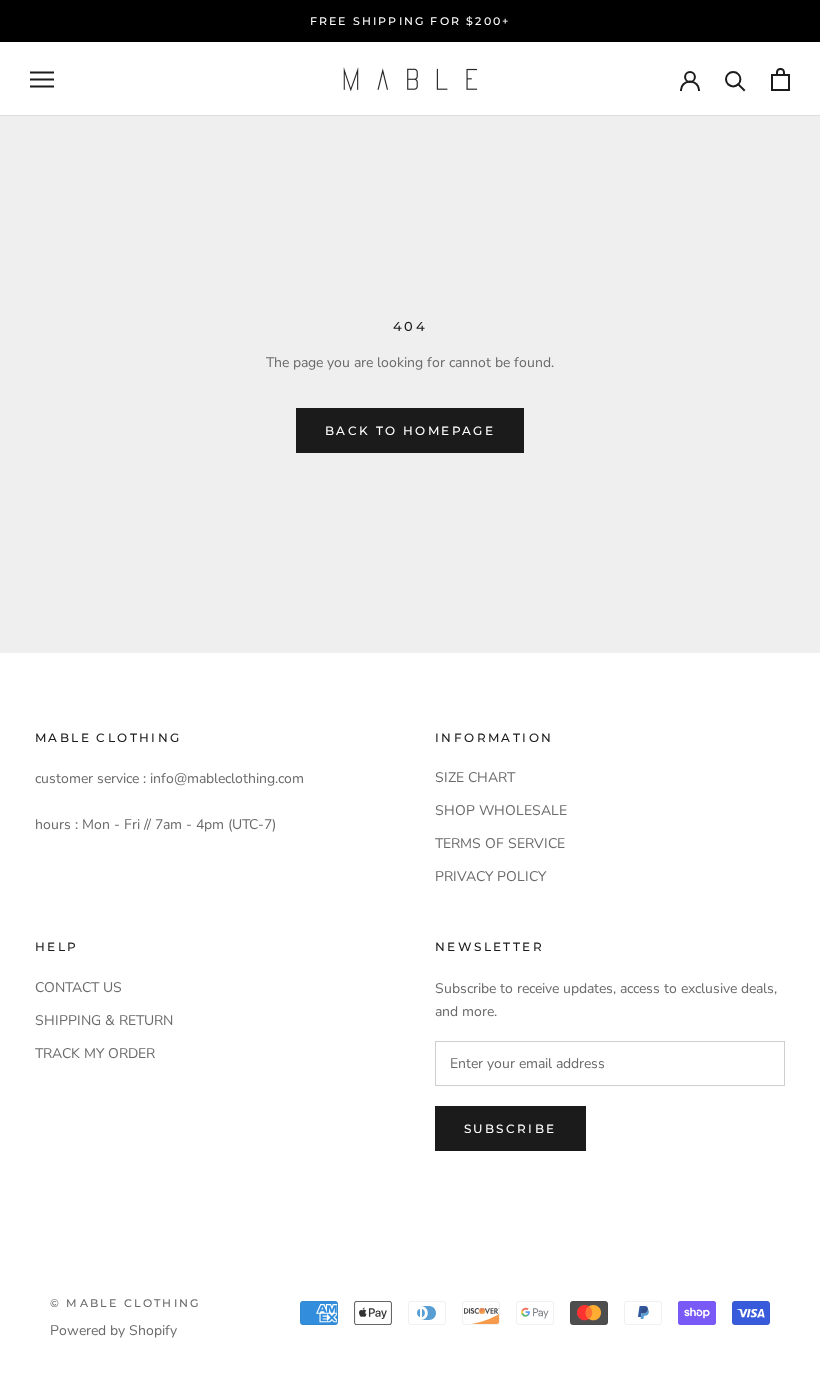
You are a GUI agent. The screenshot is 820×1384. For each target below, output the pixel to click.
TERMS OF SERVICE (500, 843)
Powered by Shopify (113, 1330)
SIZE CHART (475, 777)
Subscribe (510, 1128)
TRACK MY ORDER (95, 1053)
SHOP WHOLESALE (501, 810)
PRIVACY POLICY (490, 876)
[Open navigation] (42, 79)
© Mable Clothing (125, 1303)
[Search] (735, 79)
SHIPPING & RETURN (104, 1020)
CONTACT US (78, 987)
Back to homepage (410, 430)
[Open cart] (780, 79)
